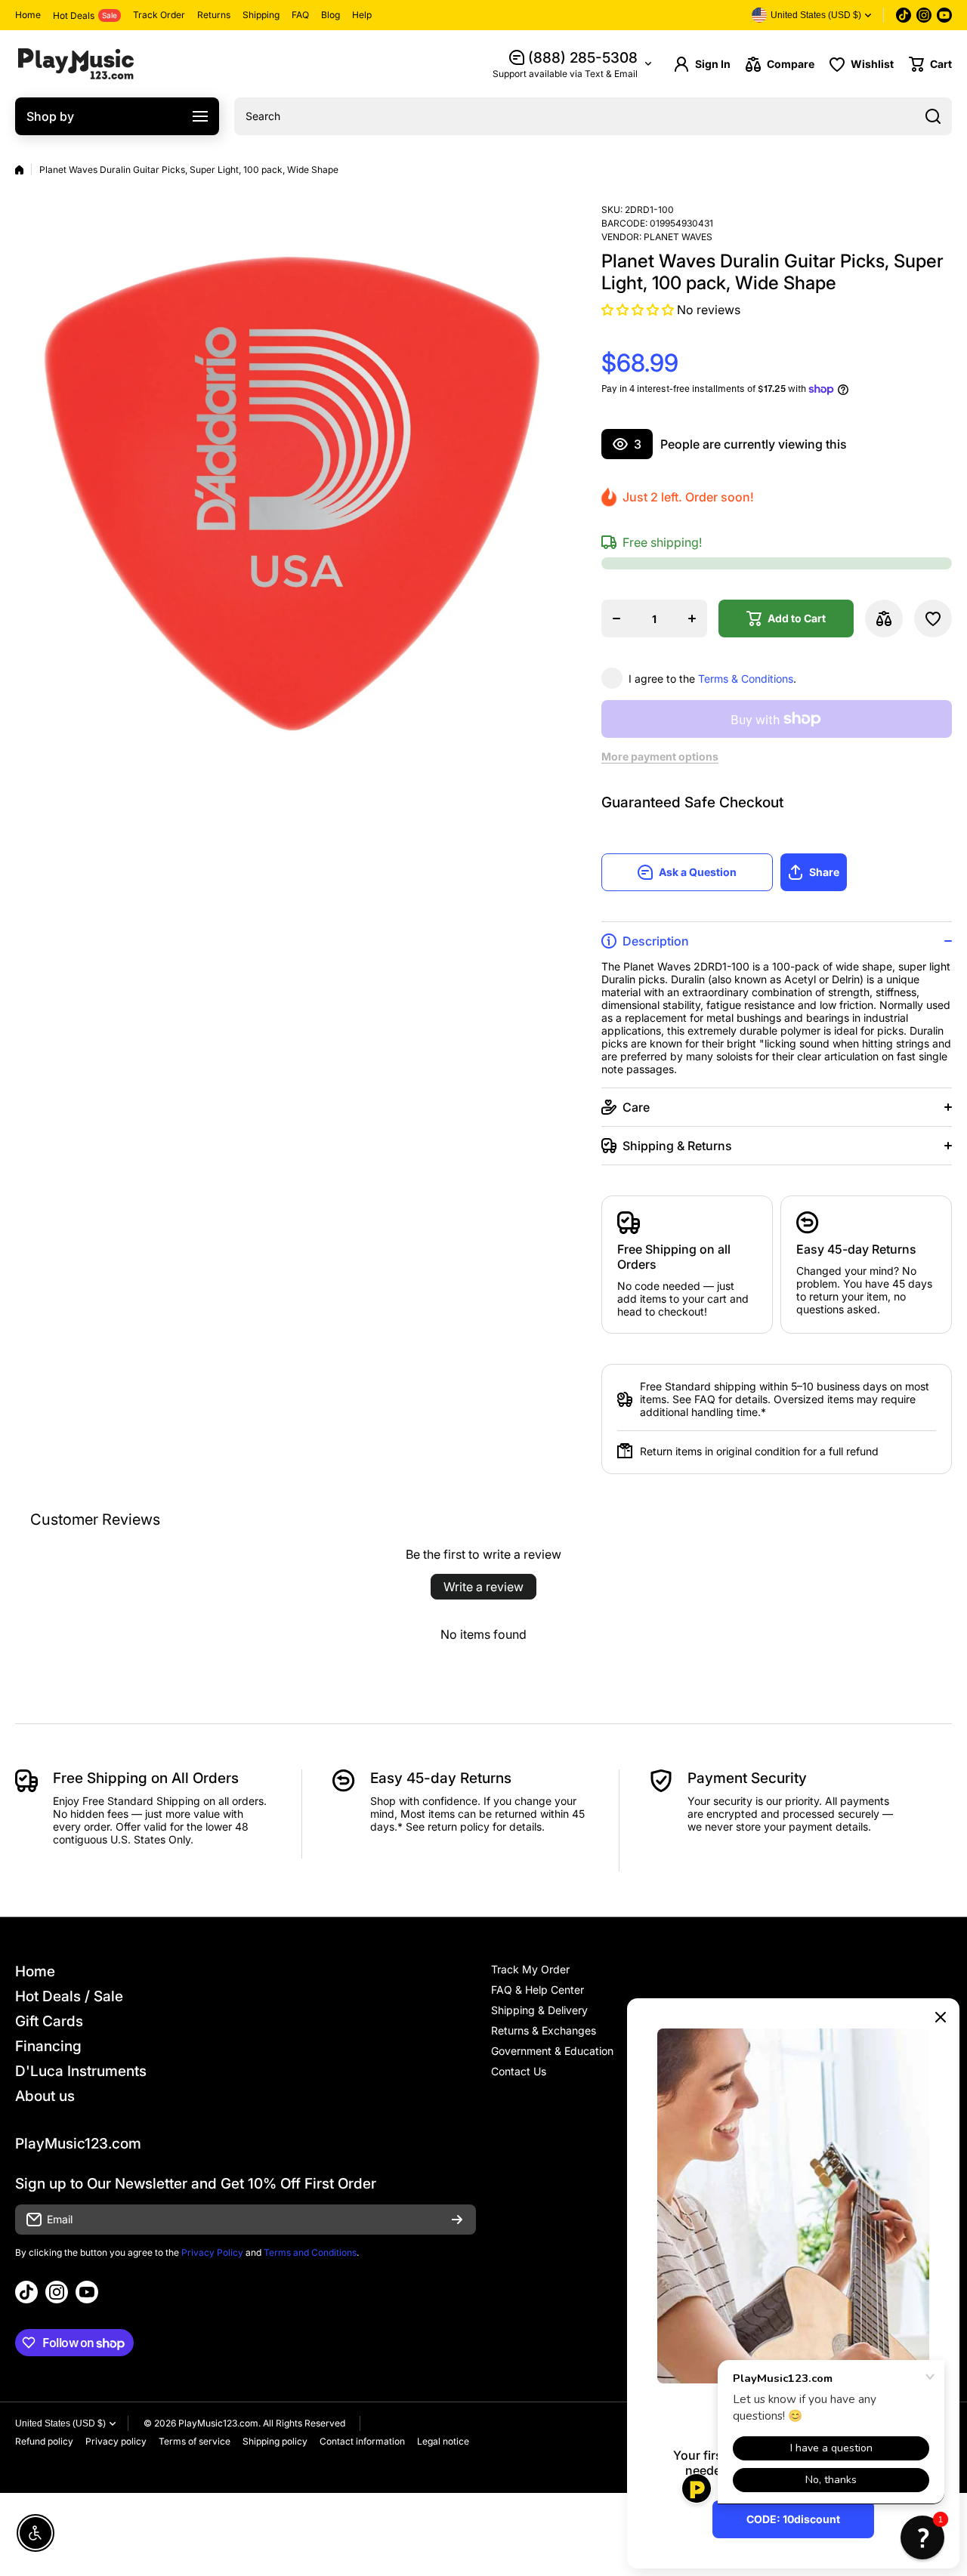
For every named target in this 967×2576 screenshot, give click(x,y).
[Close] (941, 2017)
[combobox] (593, 116)
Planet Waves (678, 237)
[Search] (933, 116)
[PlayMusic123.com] (76, 64)
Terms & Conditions (746, 679)
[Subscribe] (457, 2220)
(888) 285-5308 (583, 58)
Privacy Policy (212, 2252)
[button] (930, 64)
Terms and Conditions (310, 2252)
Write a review (483, 1587)
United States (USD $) (60, 2423)
